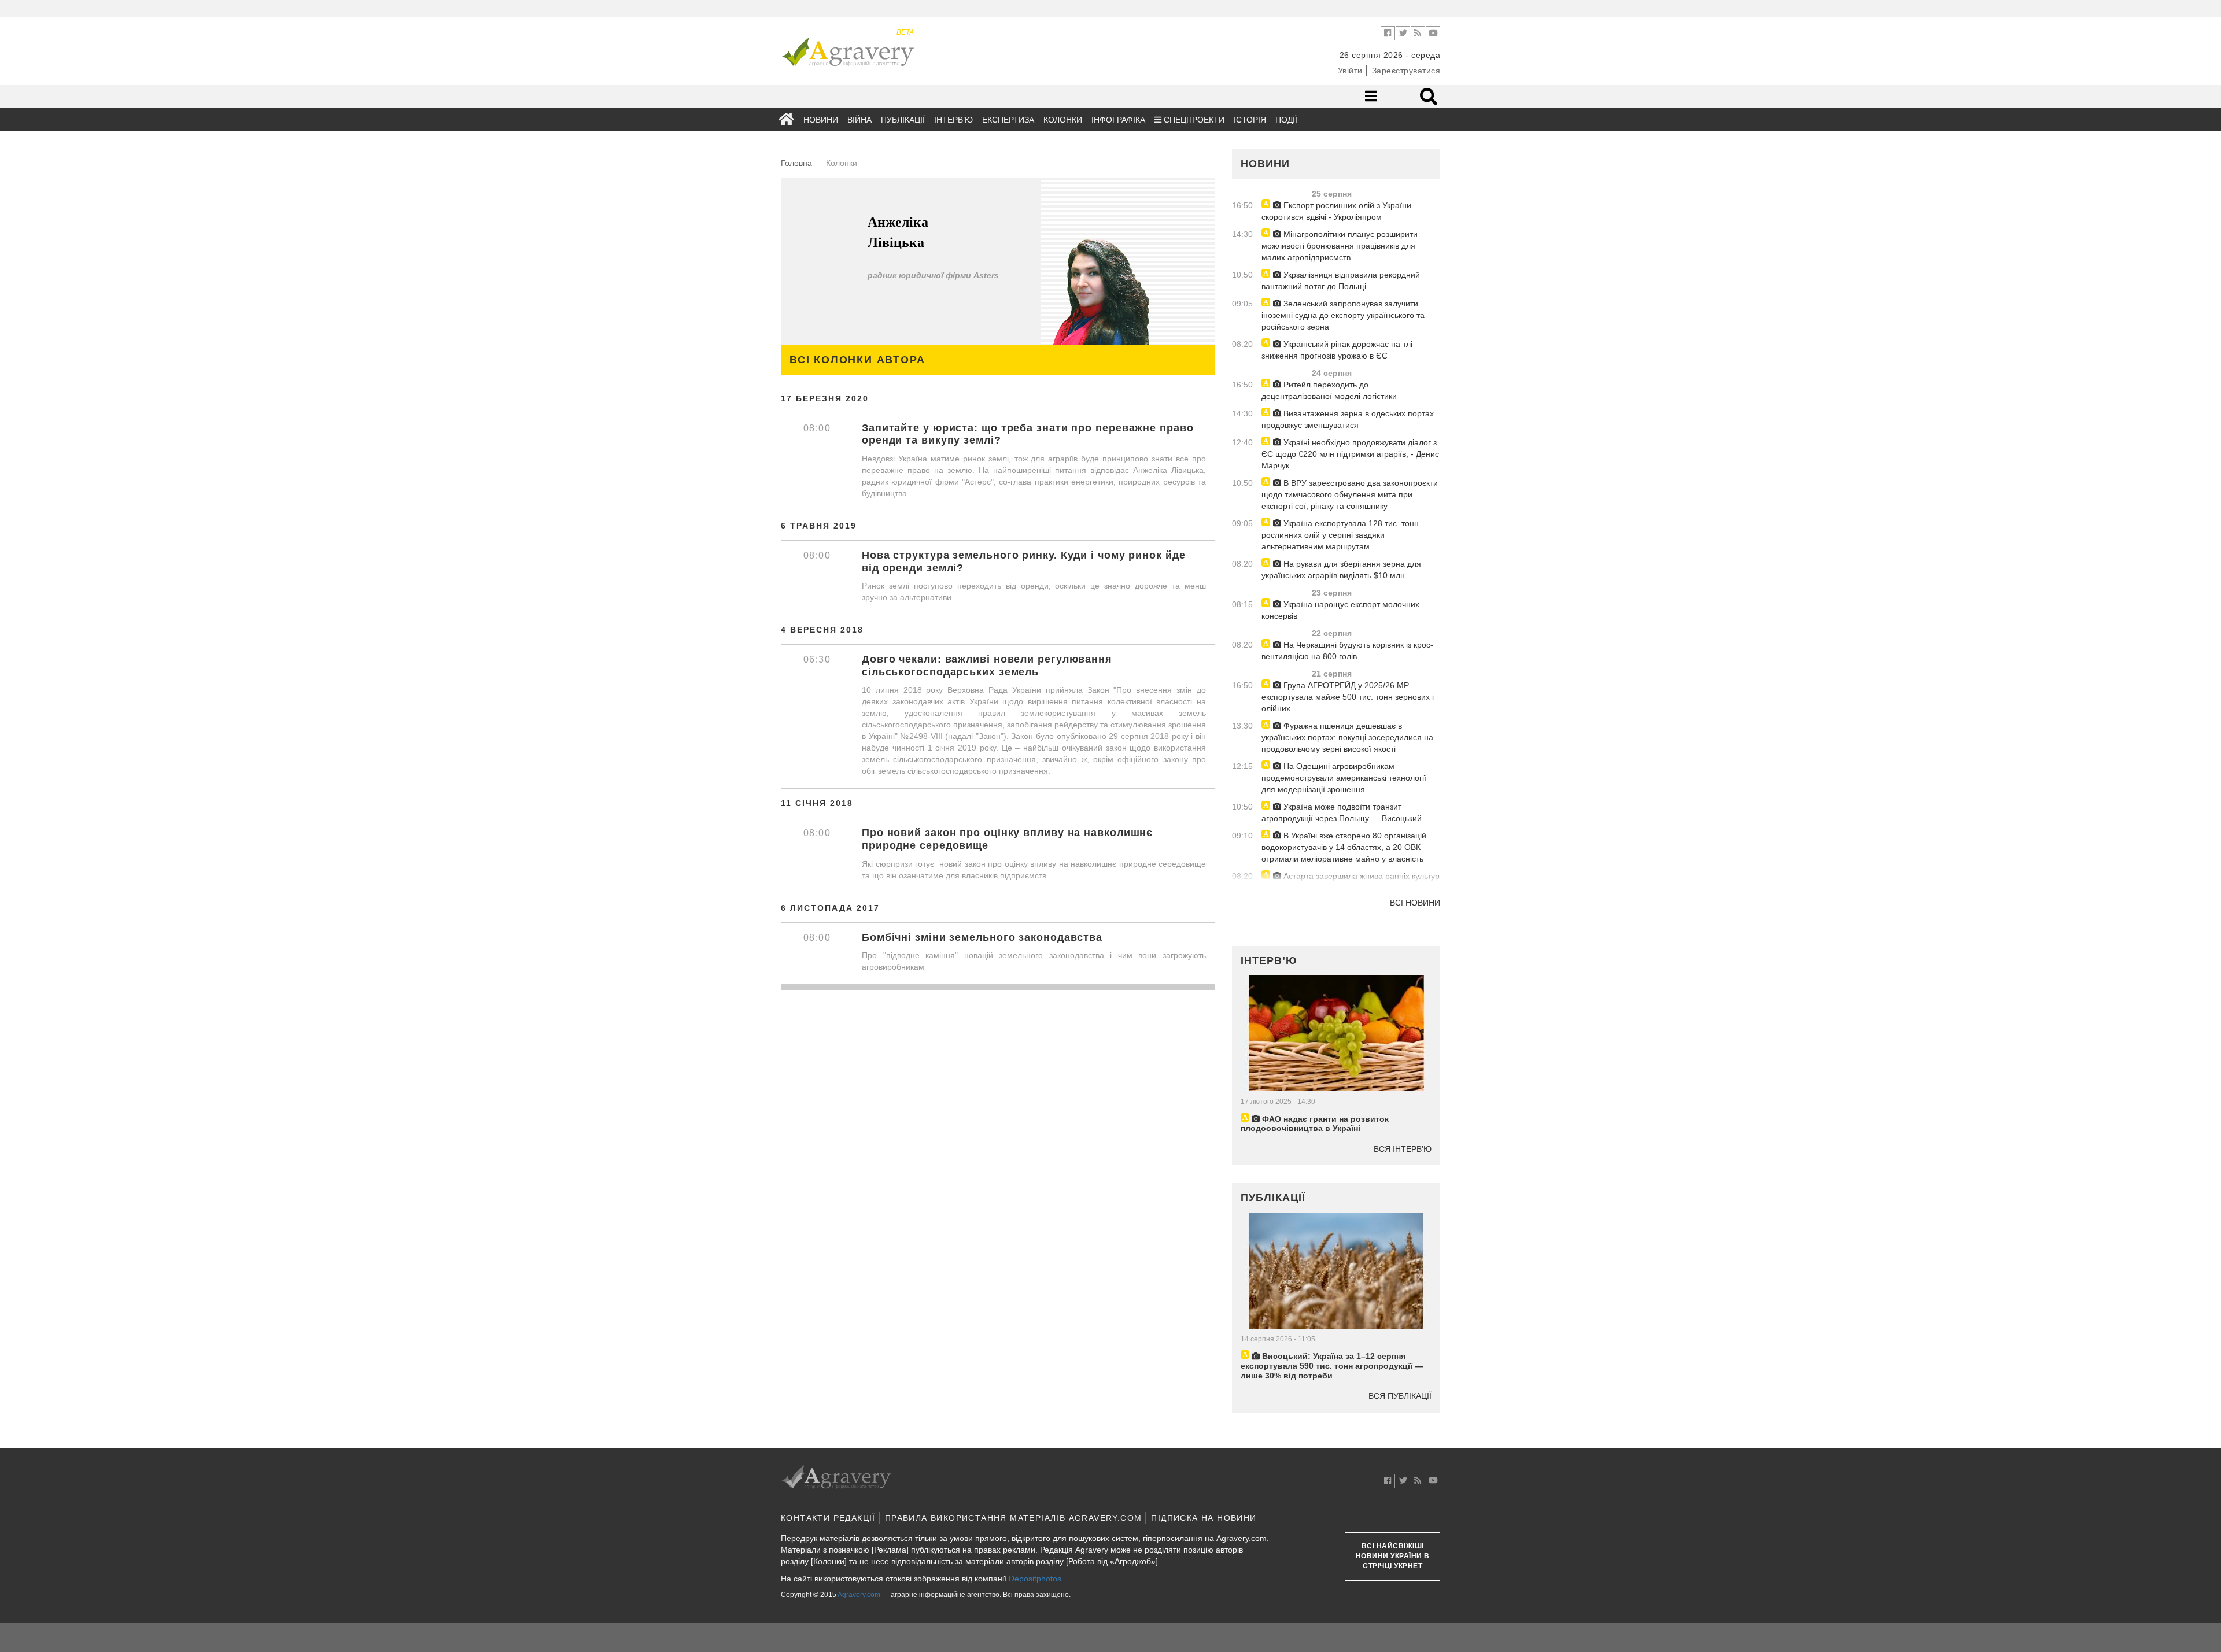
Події (1286, 120)
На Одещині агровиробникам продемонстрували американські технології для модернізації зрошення (1344, 778)
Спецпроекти (1193, 120)
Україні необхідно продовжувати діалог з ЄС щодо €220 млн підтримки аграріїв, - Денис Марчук (1350, 454)
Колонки (1063, 120)
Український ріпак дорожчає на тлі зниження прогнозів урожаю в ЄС (1337, 350)
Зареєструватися (1406, 71)
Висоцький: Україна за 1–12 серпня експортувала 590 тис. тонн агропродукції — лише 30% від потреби (1332, 1366)
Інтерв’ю (953, 120)
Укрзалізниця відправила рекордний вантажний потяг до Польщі (1341, 280)
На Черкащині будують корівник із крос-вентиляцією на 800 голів (1347, 651)
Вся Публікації (1400, 1396)
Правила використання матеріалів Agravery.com (1014, 1518)
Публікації (903, 120)
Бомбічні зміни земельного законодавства (982, 937)
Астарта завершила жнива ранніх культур (1360, 876)
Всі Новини (1415, 903)
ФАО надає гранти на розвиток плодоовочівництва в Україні (1315, 1124)
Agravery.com (859, 1595)
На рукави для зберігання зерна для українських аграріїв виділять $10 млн (1341, 570)
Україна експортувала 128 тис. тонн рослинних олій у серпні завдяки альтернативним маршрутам (1340, 535)
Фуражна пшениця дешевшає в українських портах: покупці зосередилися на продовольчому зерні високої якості (1347, 737)
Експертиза (1008, 120)
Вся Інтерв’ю (1403, 1149)
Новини (821, 120)
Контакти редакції (828, 1518)
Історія (1250, 120)
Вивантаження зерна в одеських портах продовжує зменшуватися (1348, 419)
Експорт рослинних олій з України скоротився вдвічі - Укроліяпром (1336, 211)
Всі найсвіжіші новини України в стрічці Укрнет (1393, 1556)
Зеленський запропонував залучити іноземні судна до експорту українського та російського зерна (1343, 315)
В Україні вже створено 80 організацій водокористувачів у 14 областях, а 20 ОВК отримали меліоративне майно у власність (1344, 847)
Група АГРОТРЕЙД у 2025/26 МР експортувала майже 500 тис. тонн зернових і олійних (1348, 697)
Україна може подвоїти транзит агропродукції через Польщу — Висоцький (1342, 812)
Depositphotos (1035, 1579)
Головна (796, 163)
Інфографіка (1118, 120)
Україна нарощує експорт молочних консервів (1340, 610)
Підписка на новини (1204, 1518)
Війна (859, 120)
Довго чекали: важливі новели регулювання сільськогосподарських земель (987, 666)
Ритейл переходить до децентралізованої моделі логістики (1329, 390)
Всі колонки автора (857, 360)
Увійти (1350, 71)
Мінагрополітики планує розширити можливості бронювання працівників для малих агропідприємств (1340, 246)
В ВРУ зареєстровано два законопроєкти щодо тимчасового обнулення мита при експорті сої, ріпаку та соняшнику (1350, 494)
